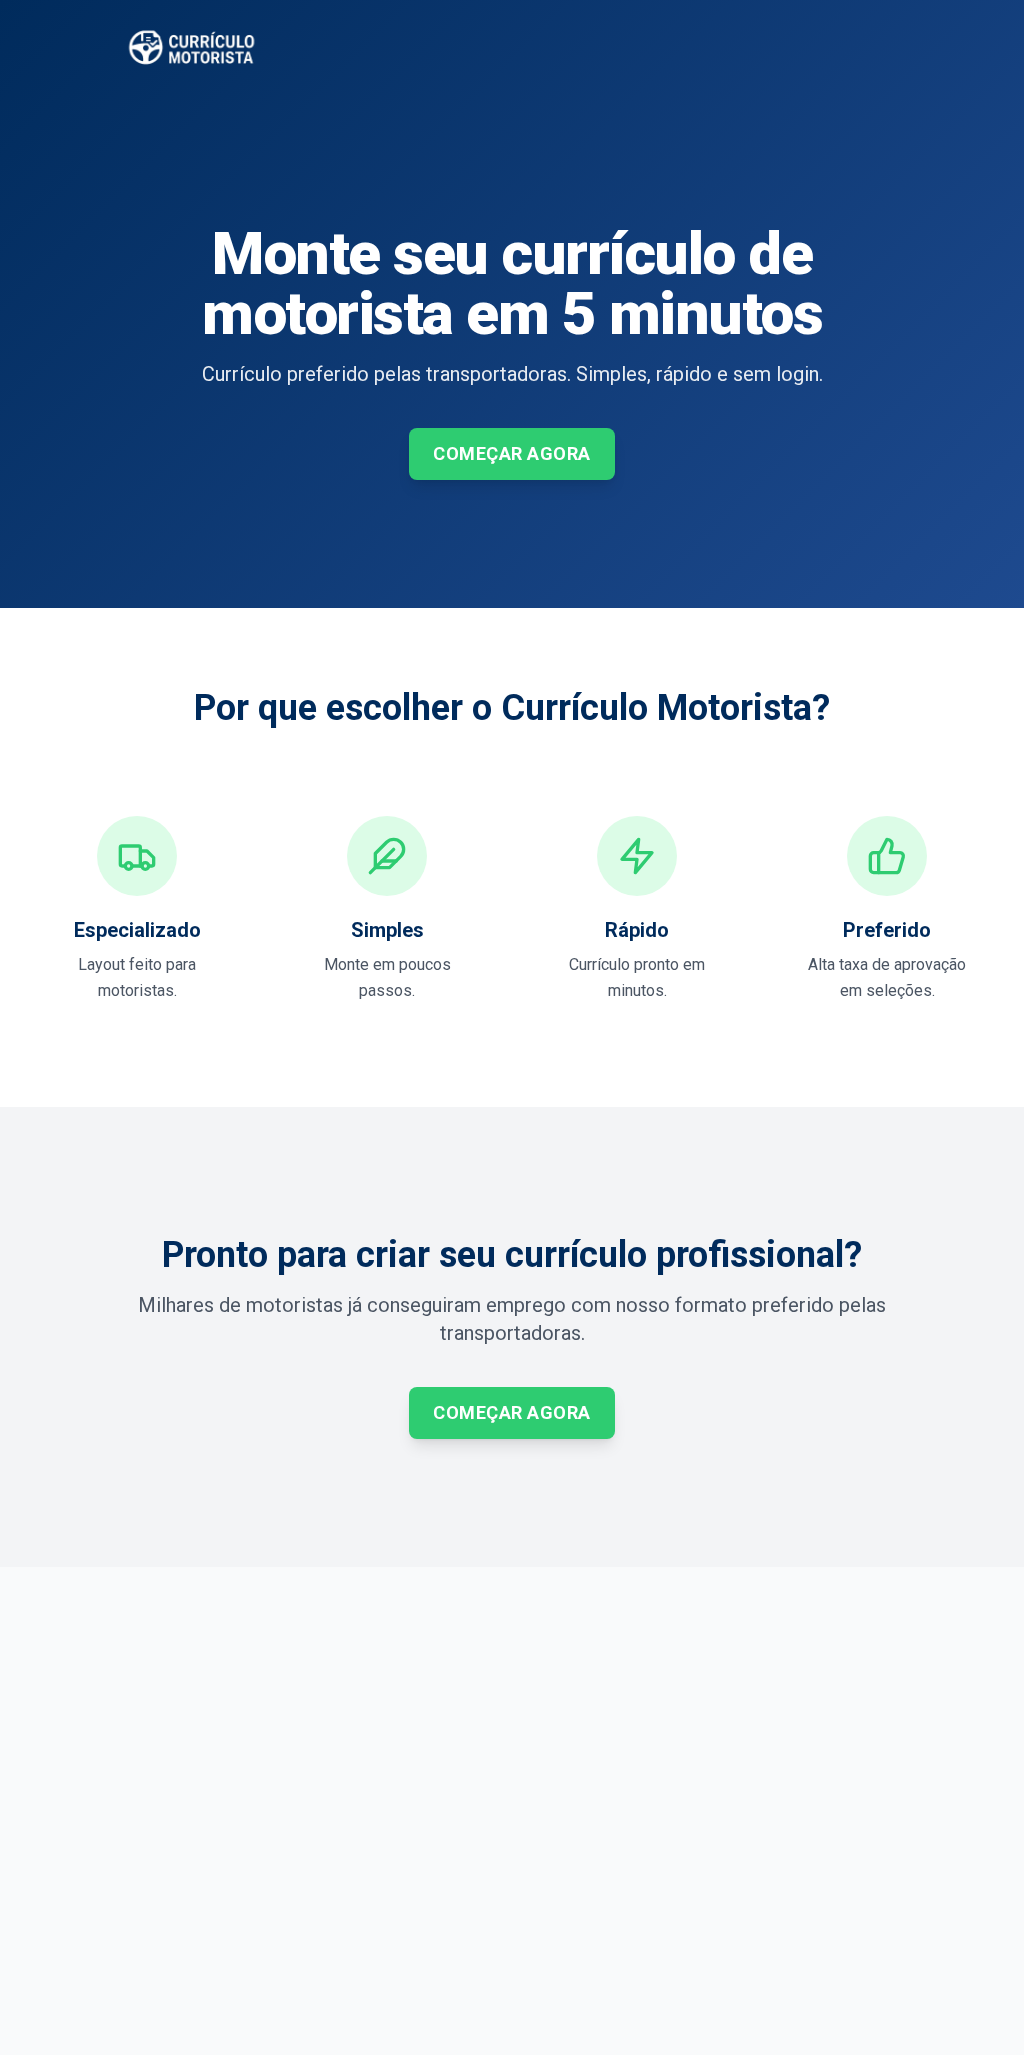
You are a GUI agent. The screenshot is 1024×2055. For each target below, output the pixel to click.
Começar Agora (512, 453)
